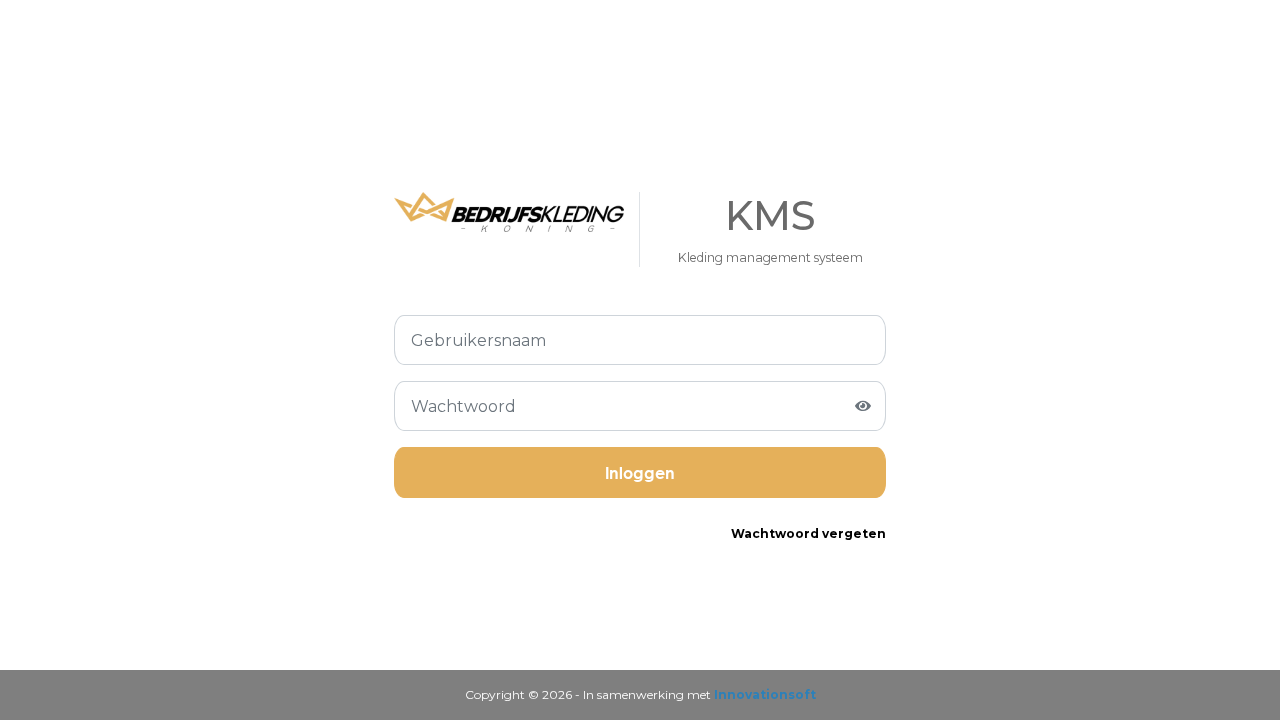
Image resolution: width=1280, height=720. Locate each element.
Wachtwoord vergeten (808, 533)
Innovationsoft (765, 694)
